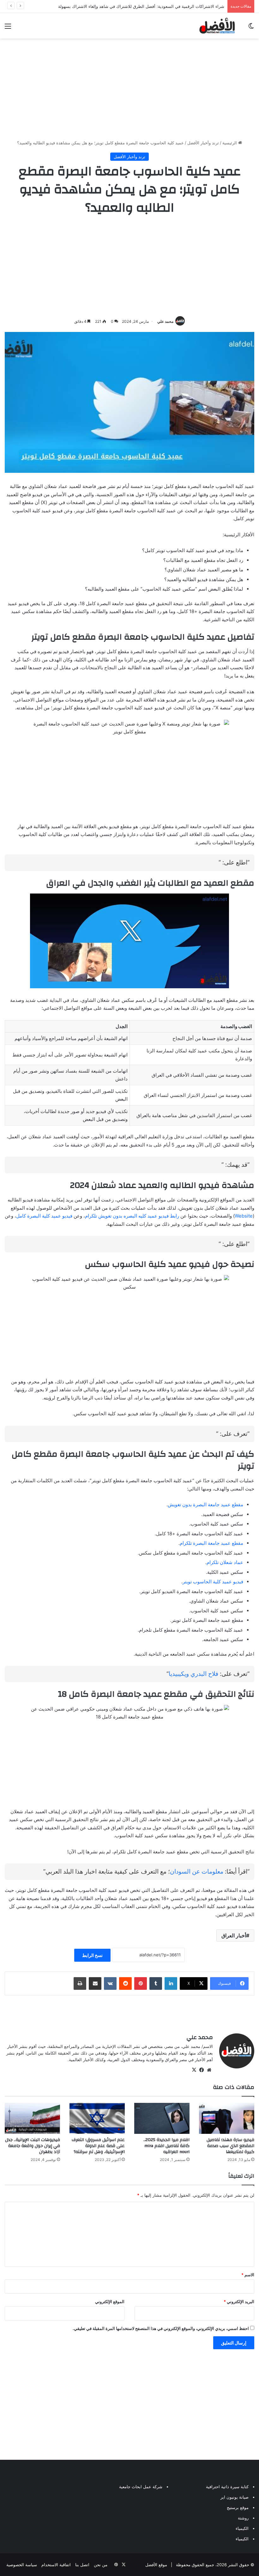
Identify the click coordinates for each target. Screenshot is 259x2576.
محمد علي (165, 321)
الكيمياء (242, 2528)
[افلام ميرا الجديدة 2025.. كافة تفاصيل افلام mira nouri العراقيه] (162, 2119)
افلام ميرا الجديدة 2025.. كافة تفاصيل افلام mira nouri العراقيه (166, 2146)
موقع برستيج (238, 2507)
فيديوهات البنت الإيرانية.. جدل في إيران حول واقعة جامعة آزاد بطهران (33, 2146)
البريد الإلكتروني (239, 2302)
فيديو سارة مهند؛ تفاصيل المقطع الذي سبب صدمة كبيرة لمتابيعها (230, 2146)
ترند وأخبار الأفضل (203, 143)
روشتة (243, 2518)
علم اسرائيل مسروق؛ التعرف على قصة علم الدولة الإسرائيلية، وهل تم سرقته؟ (98, 2146)
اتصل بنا (82, 2565)
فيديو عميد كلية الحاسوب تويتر (213, 1582)
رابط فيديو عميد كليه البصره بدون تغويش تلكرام (132, 1216)
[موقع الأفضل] (217, 26)
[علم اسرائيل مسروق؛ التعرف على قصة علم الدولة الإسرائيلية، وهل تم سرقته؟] (97, 2119)
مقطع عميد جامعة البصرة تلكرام (211, 1543)
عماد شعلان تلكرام (225, 1562)
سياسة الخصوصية (22, 2565)
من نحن (101, 2565)
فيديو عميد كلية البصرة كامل (44, 1216)
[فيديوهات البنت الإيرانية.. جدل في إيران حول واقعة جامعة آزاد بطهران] (32, 2119)
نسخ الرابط (92, 1955)
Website (244, 1216)
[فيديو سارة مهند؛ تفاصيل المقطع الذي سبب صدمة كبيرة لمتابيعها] (227, 2119)
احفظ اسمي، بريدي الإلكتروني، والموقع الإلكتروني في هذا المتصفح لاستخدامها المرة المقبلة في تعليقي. (161, 2328)
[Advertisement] (129, 89)
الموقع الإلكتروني (110, 2302)
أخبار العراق (234, 1935)
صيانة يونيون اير (235, 2497)
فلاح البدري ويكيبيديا (193, 1674)
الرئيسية (230, 143)
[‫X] (194, 2070)
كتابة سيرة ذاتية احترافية (227, 2487)
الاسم (248, 2275)
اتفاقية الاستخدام (56, 2565)
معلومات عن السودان (197, 1872)
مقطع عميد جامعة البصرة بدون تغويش (205, 1505)
